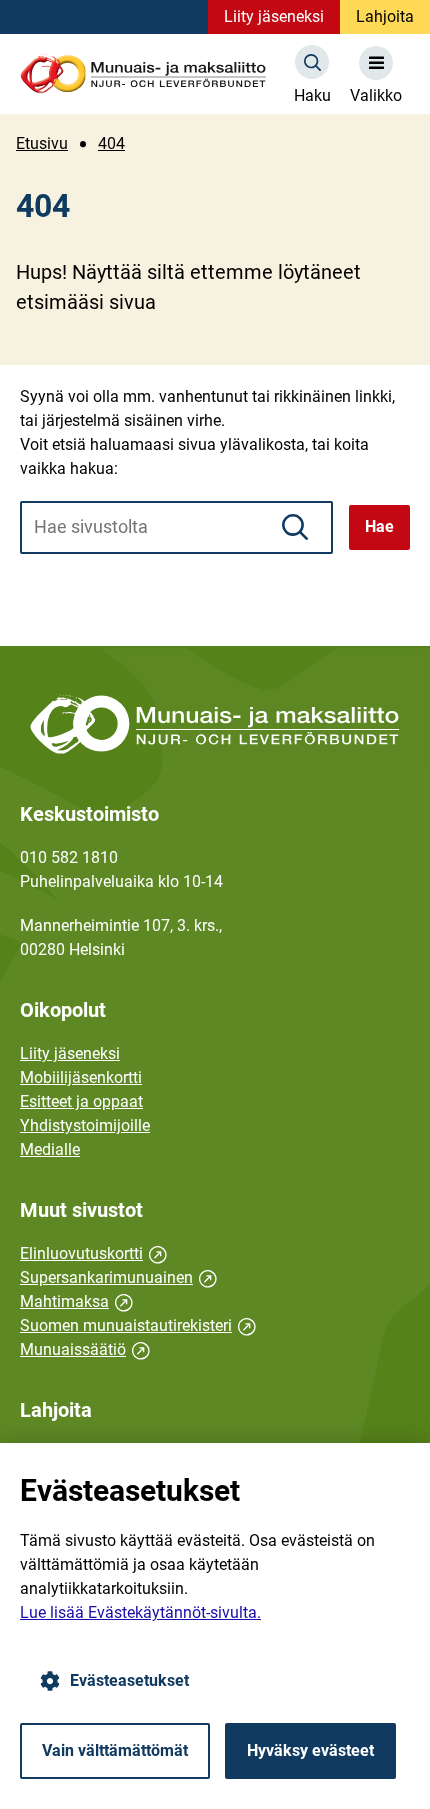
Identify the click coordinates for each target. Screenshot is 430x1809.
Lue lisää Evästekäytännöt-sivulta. (140, 1612)
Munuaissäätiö (85, 1349)
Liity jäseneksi (274, 16)
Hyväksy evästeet (310, 1750)
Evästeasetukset (129, 1680)
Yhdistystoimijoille (85, 1125)
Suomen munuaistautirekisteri (138, 1325)
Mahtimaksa (76, 1301)
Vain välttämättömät (115, 1750)
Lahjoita (385, 16)
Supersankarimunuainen (118, 1277)
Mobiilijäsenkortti (81, 1077)
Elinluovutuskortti (93, 1253)
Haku (312, 95)
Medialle (50, 1149)
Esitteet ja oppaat (81, 1101)
